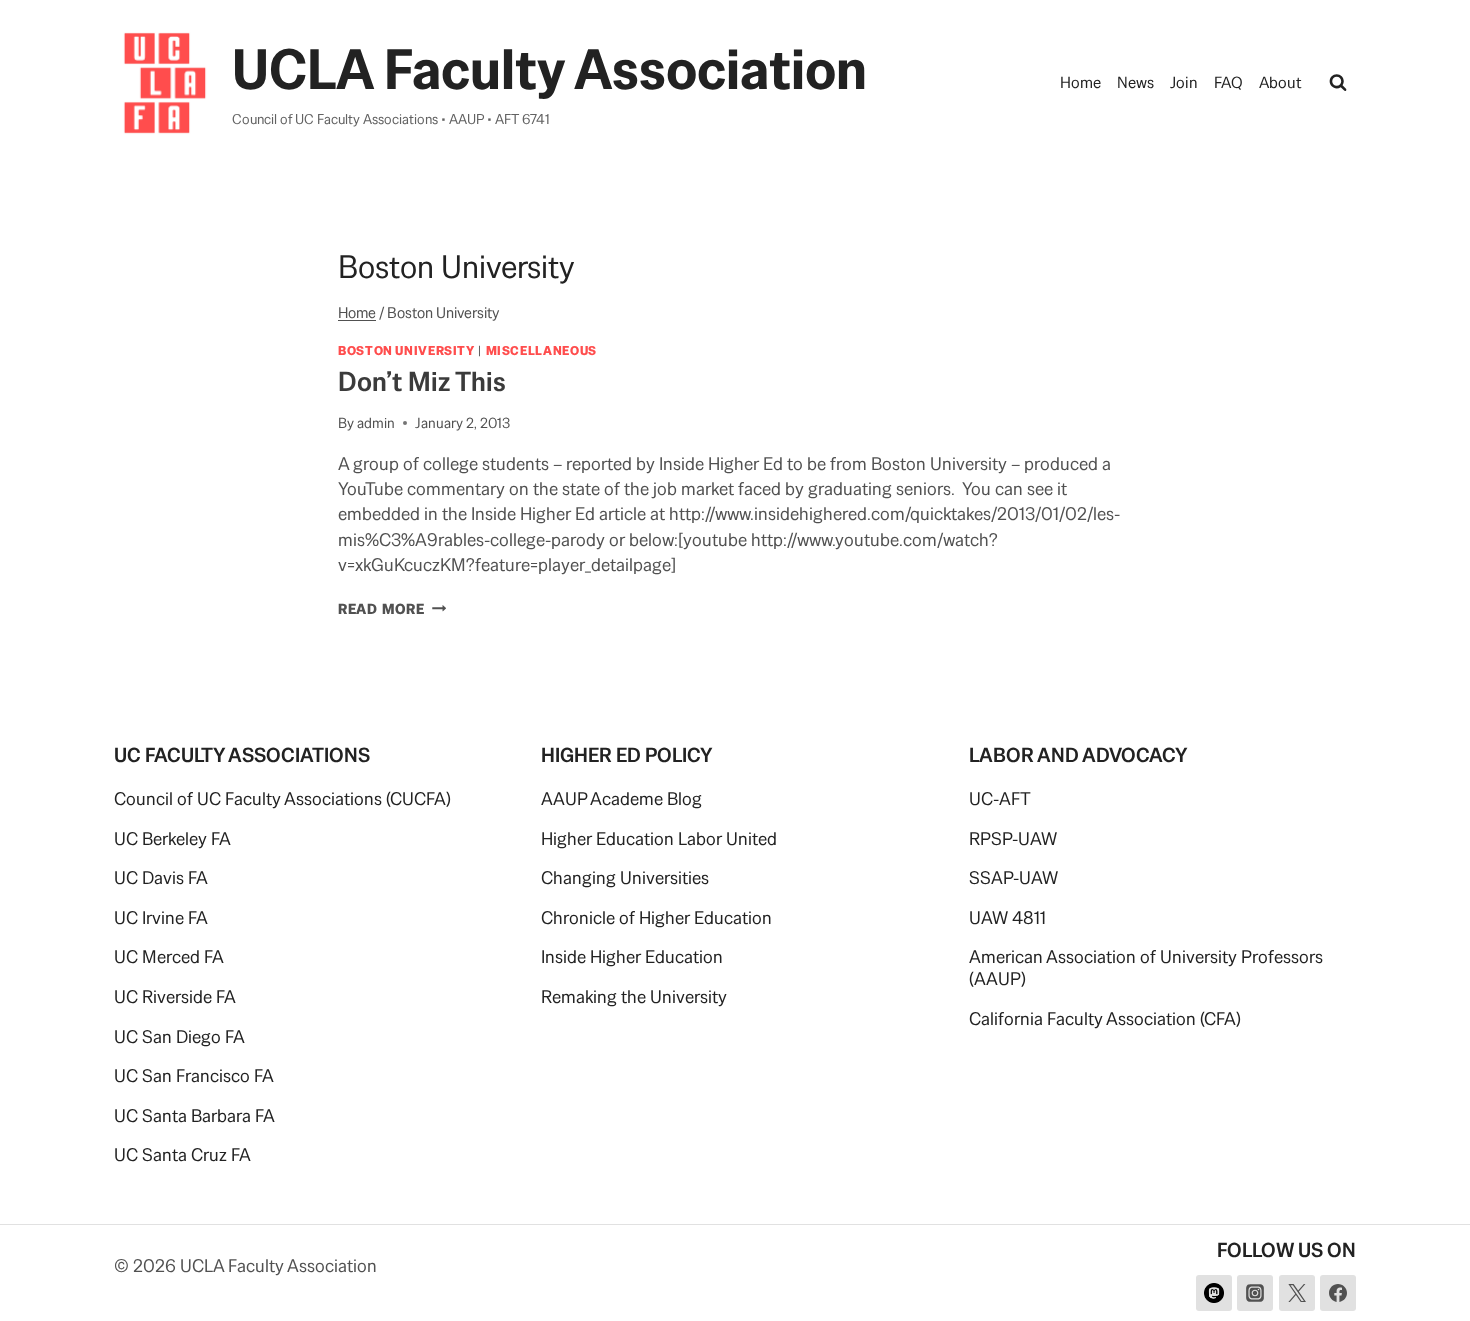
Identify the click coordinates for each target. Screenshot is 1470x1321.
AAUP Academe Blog (621, 798)
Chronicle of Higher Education (656, 917)
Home (1080, 82)
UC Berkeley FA (172, 838)
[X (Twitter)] (1297, 1293)
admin (376, 423)
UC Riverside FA (175, 996)
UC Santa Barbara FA (194, 1115)
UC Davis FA (161, 877)
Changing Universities (625, 877)
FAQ (1228, 82)
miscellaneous (541, 350)
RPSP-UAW (1013, 838)
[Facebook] (1338, 1293)
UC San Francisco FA (194, 1075)
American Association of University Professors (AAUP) (1146, 967)
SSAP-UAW (1013, 877)
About (1280, 82)
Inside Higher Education (632, 956)
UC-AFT (1000, 798)
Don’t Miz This (422, 381)
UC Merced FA (169, 956)
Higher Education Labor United (659, 838)
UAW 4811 (1007, 917)
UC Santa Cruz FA (182, 1154)
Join (1184, 82)
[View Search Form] (1338, 83)
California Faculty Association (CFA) (1105, 1018)
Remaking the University (634, 996)
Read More (392, 609)
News (1135, 82)
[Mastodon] (1214, 1293)
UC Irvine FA (161, 917)
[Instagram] (1255, 1293)
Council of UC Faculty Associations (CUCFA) (282, 798)
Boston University (406, 350)
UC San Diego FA (179, 1036)
